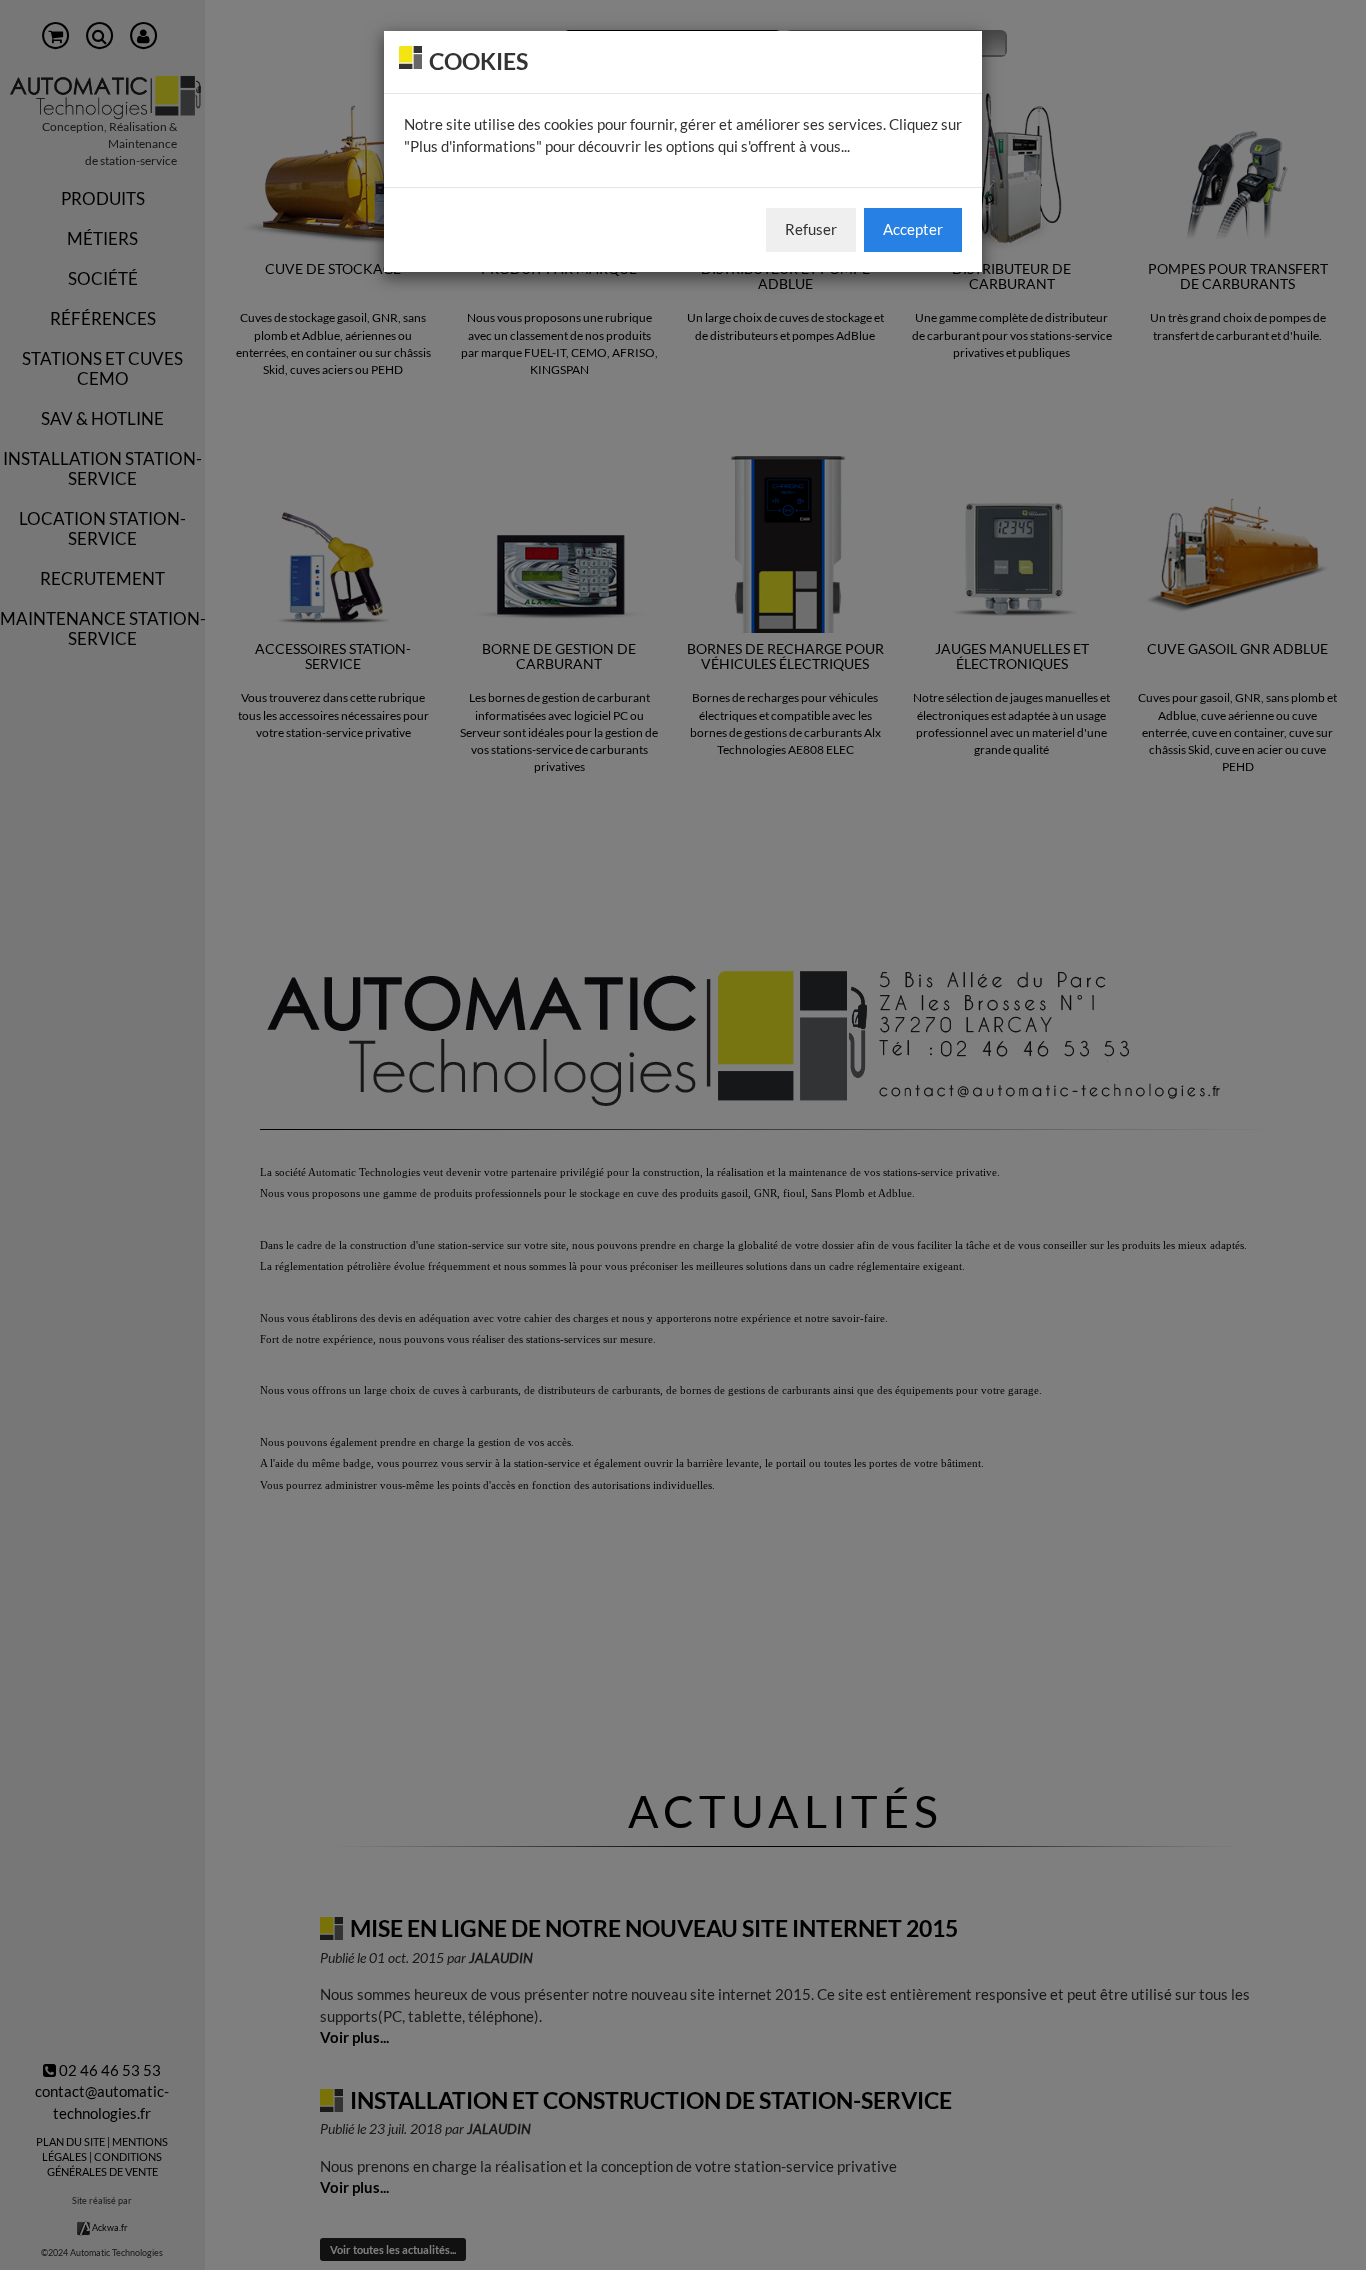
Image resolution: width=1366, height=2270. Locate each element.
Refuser (811, 229)
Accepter (913, 229)
